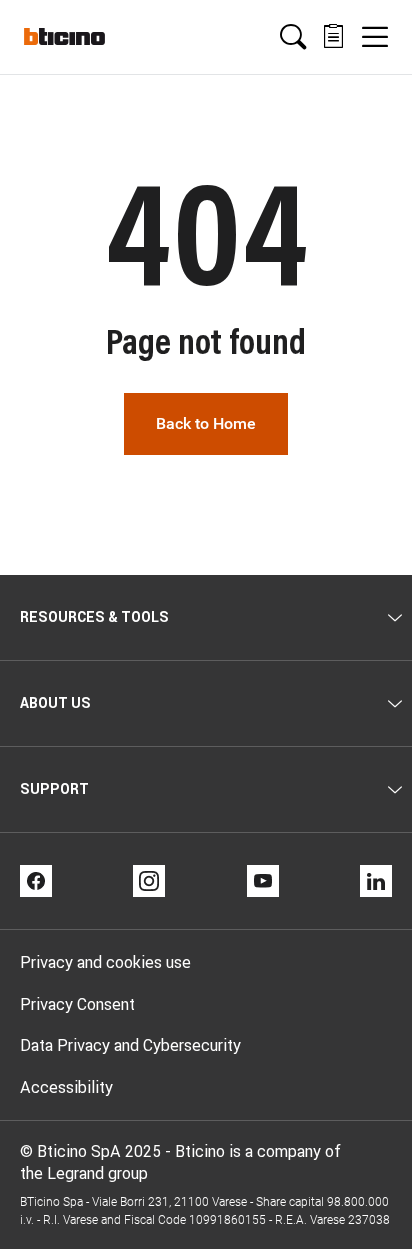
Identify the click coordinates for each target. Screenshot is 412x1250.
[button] (293, 37)
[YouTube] (263, 881)
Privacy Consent (77, 1004)
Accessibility (66, 1087)
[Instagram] (149, 881)
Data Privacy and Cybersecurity (130, 1045)
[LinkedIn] (376, 881)
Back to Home (206, 423)
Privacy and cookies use (105, 962)
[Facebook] (36, 881)
